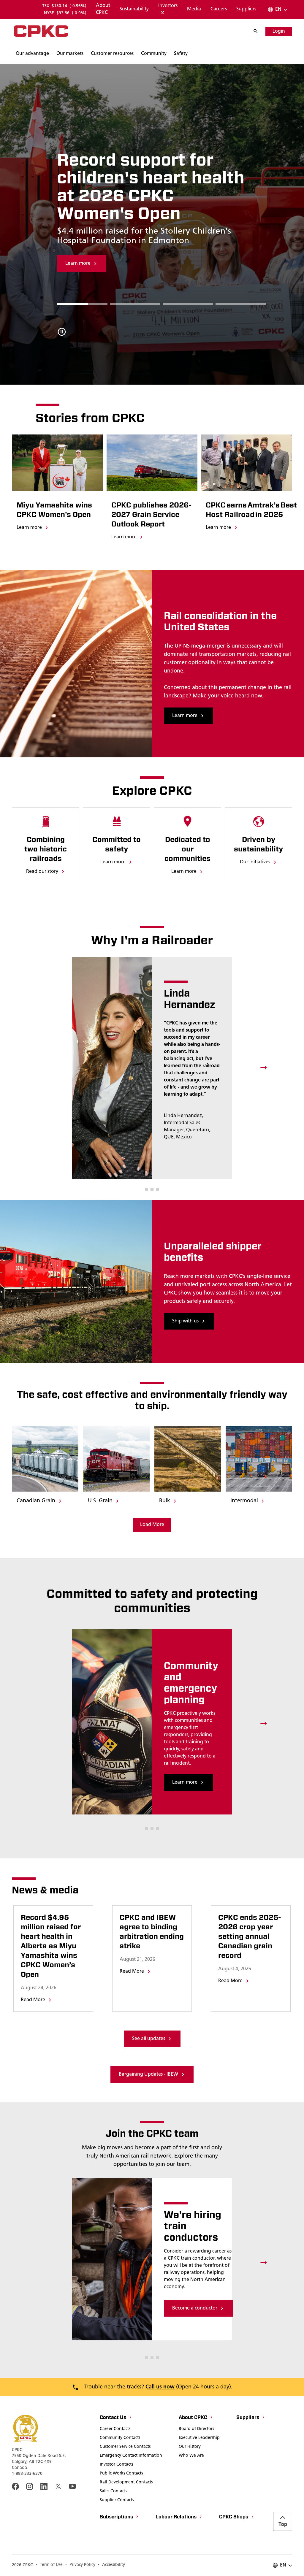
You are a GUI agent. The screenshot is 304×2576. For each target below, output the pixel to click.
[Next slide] (264, 1068)
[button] (147, 1189)
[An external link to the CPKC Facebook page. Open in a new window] (15, 2486)
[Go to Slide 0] (82, 304)
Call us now (160, 2387)
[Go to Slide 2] (188, 304)
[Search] (259, 31)
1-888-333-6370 (27, 2474)
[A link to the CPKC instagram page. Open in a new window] (30, 2486)
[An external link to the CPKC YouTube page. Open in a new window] (72, 2486)
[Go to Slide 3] (241, 304)
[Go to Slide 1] (135, 304)
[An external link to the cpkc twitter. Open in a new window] (58, 2486)
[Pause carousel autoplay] (62, 332)
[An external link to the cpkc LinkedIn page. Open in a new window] (44, 2486)
